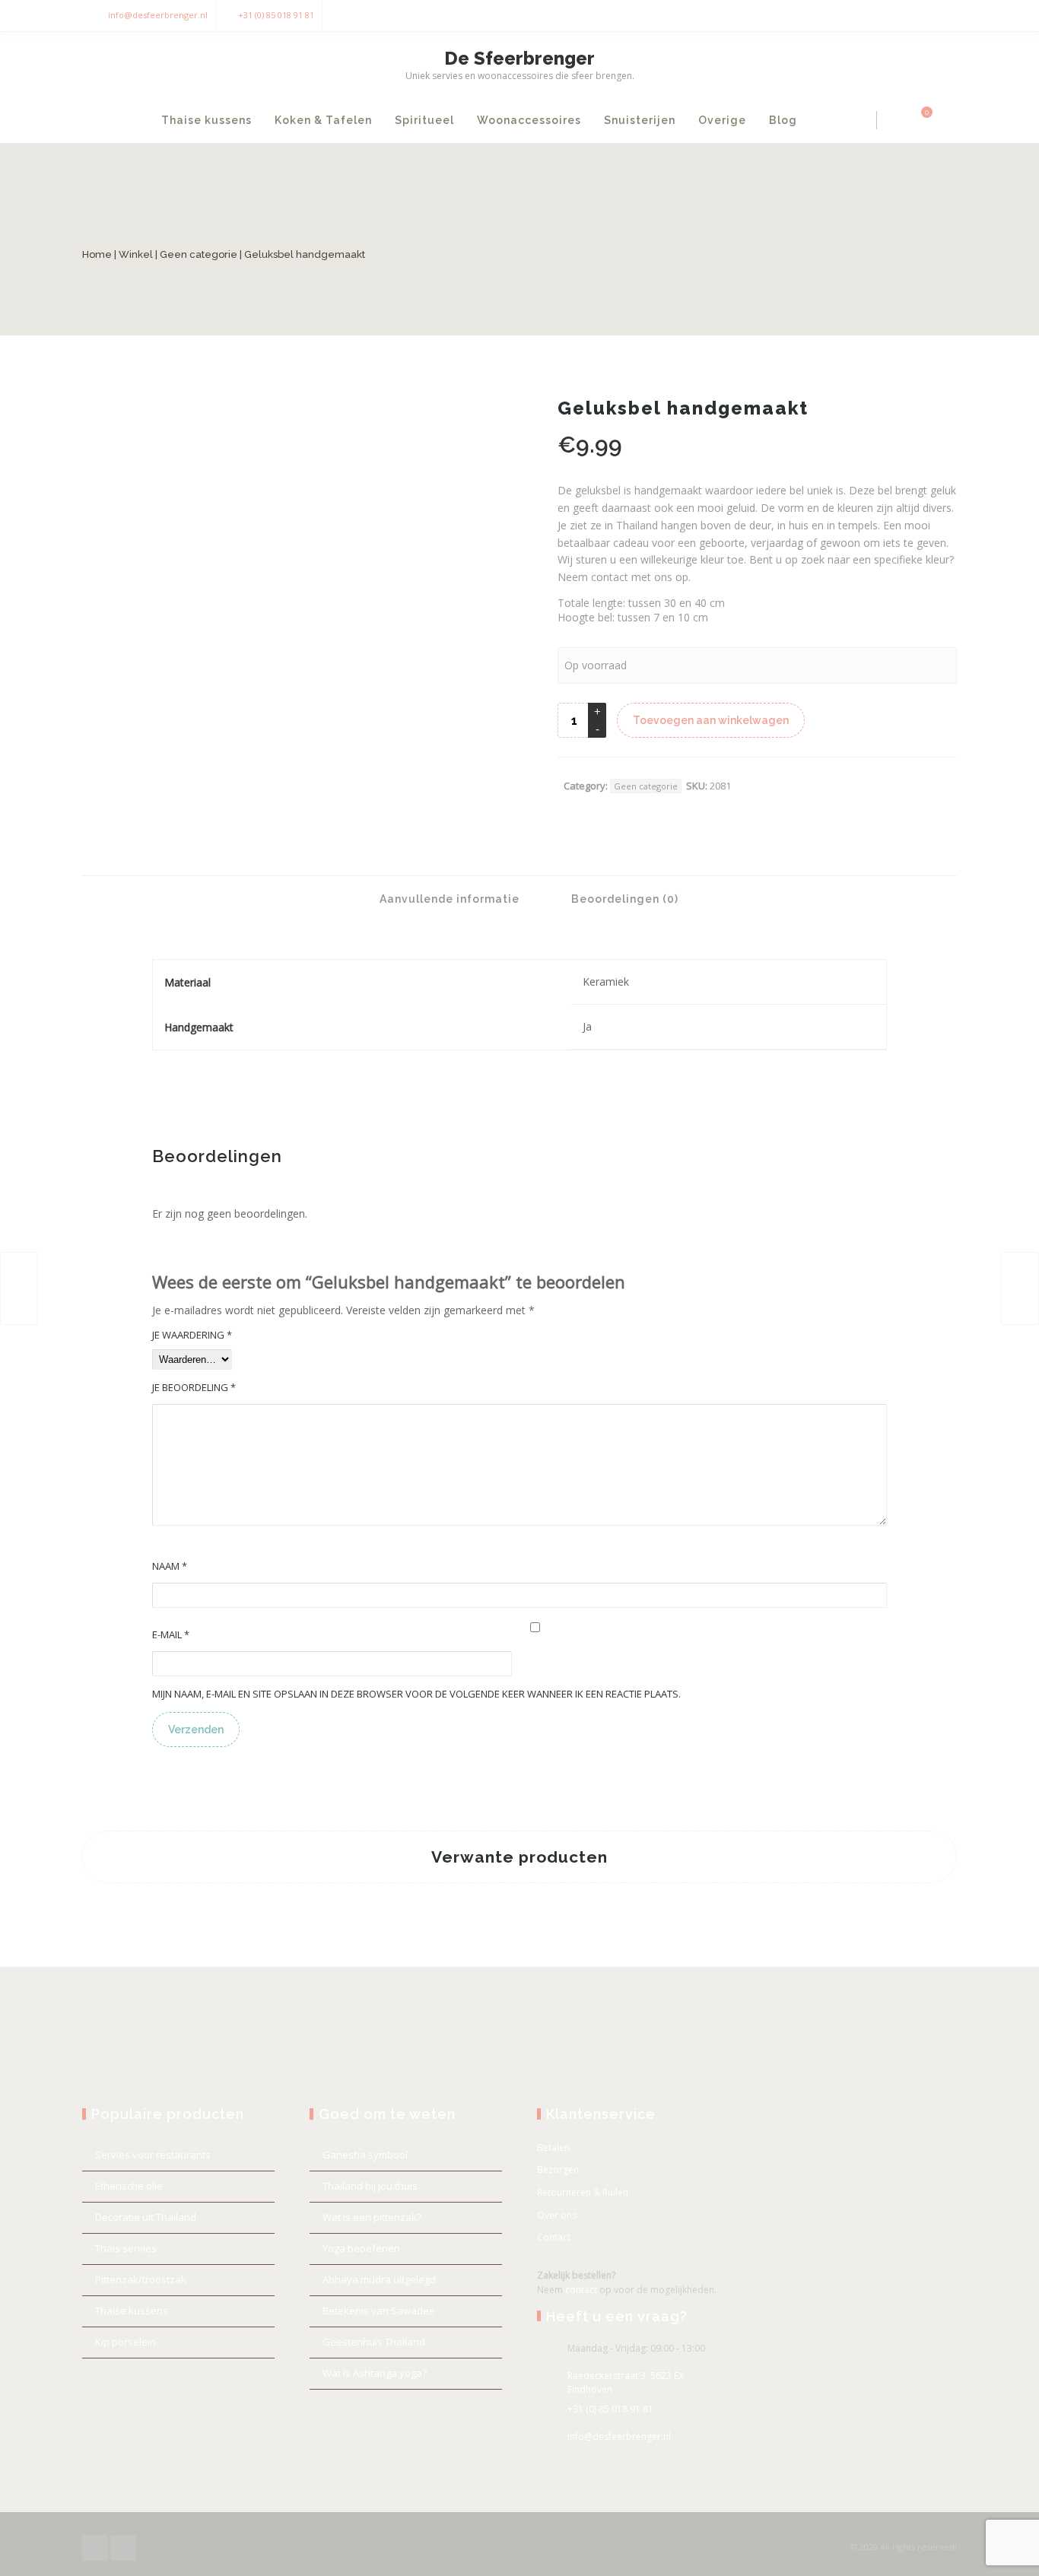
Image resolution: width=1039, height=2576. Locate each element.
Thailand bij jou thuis (370, 2186)
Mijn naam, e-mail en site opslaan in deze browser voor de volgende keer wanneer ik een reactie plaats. (416, 1694)
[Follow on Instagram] (942, 16)
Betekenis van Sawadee (379, 2311)
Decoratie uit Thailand (146, 2217)
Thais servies (126, 2248)
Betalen (553, 2147)
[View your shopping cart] (918, 120)
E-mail (171, 1634)
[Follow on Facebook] (911, 16)
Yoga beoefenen (361, 2248)
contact (581, 2290)
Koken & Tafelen (323, 120)
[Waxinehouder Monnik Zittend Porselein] (19, 1288)
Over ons (557, 2215)
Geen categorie (199, 254)
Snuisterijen (640, 120)
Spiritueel (424, 120)
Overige (722, 120)
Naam (170, 1566)
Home (97, 254)
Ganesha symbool (365, 2155)
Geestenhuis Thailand (374, 2342)
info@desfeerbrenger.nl (158, 15)
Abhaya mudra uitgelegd (379, 2279)
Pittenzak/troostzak (141, 2279)
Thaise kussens (207, 120)
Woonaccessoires (529, 120)
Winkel (136, 254)
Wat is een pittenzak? (372, 2217)
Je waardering (192, 1335)
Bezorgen (558, 2169)
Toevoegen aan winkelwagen (711, 720)
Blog (783, 120)
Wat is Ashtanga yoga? (375, 2373)
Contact (554, 2237)
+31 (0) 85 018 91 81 (276, 15)
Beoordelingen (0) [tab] (623, 899)
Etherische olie (129, 2186)
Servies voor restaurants (153, 2155)
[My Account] (893, 120)
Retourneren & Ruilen (583, 2192)
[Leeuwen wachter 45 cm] (1020, 1288)
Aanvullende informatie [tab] (448, 899)
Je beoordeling (194, 1387)
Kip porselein (126, 2342)
